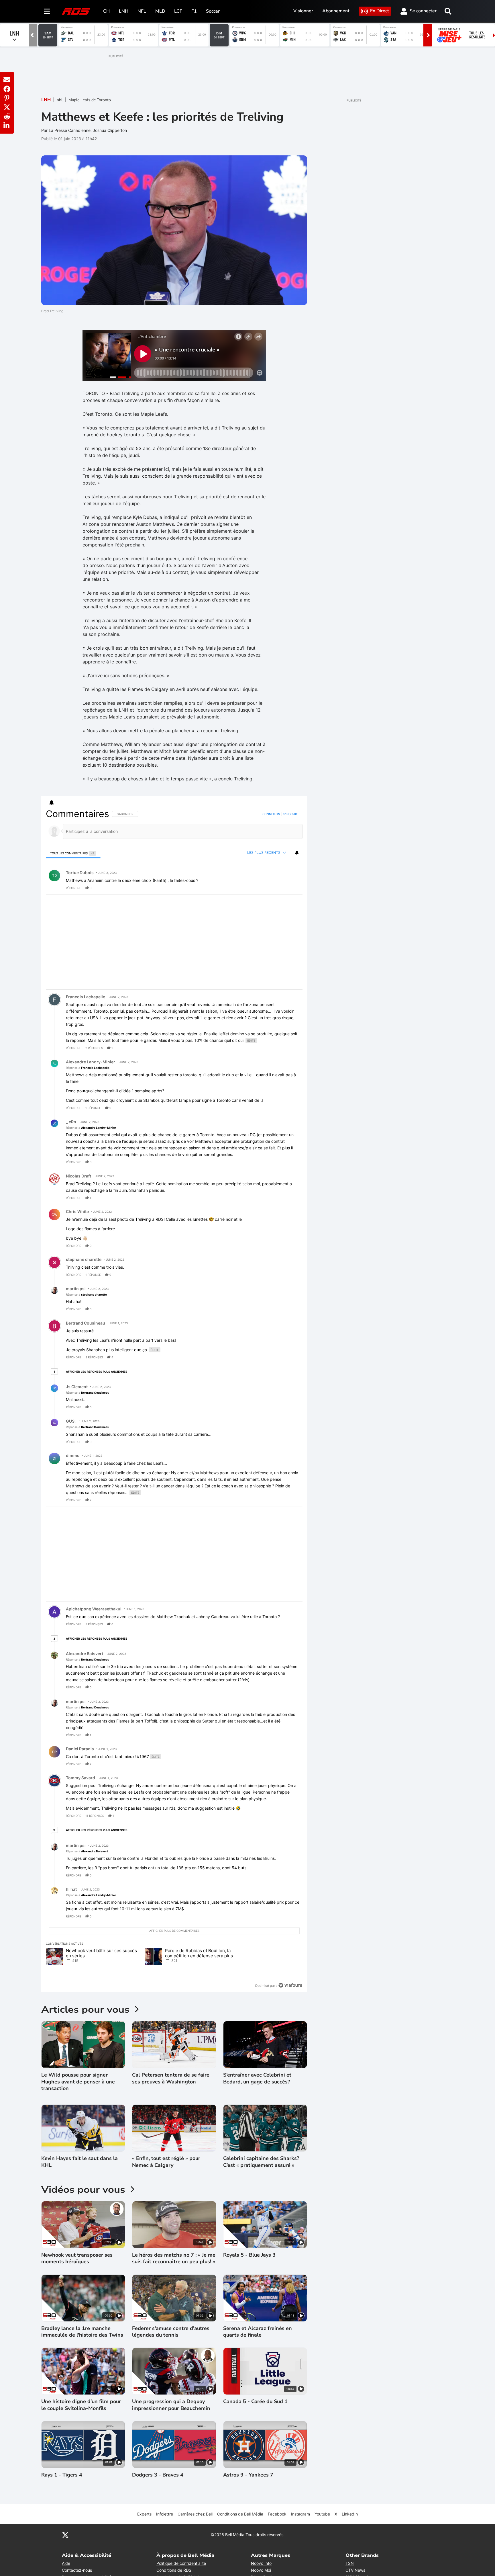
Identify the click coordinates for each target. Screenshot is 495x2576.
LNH (124, 11)
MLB (160, 11)
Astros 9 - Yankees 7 (248, 2475)
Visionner (303, 11)
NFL (142, 11)
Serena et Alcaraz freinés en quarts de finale (258, 2332)
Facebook (277, 2514)
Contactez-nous (77, 2570)
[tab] (73, 853)
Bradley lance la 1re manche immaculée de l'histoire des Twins (82, 2332)
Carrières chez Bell (195, 2514)
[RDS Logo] (76, 11)
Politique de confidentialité (181, 2563)
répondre (73, 888)
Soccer (213, 11)
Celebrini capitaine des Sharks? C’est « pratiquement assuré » (261, 2162)
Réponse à (88, 1068)
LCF (178, 11)
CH (106, 11)
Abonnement (336, 11)
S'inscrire (291, 814)
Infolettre (165, 2514)
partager (274, 888)
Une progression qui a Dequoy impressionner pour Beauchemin (171, 2405)
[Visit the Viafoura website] (290, 1985)
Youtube (322, 2514)
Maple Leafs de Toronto (90, 100)
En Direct (380, 11)
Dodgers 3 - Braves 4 (158, 2475)
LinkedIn (350, 2514)
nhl (60, 100)
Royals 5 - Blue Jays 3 (249, 2255)
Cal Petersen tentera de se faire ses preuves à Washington (171, 2078)
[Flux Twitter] (65, 2535)
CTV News (355, 2570)
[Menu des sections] (47, 11)
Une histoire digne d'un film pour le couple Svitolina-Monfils (81, 2405)
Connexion (271, 814)
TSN (350, 2563)
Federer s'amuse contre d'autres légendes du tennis (171, 2332)
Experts (144, 2514)
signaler (291, 888)
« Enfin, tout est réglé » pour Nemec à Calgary (166, 2162)
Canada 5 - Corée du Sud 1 (255, 2402)
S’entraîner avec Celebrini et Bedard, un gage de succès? (257, 2078)
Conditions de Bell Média (240, 2514)
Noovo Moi (261, 2570)
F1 (194, 11)
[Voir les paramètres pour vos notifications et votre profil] (52, 803)
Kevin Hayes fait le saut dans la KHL (79, 2162)
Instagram (300, 2514)
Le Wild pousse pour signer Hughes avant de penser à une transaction (78, 2082)
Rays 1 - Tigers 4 (62, 2475)
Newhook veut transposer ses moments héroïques (77, 2258)
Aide (66, 2563)
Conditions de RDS (174, 2570)
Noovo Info (261, 2563)
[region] (174, 1400)
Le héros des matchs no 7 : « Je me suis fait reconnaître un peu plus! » (174, 2258)
